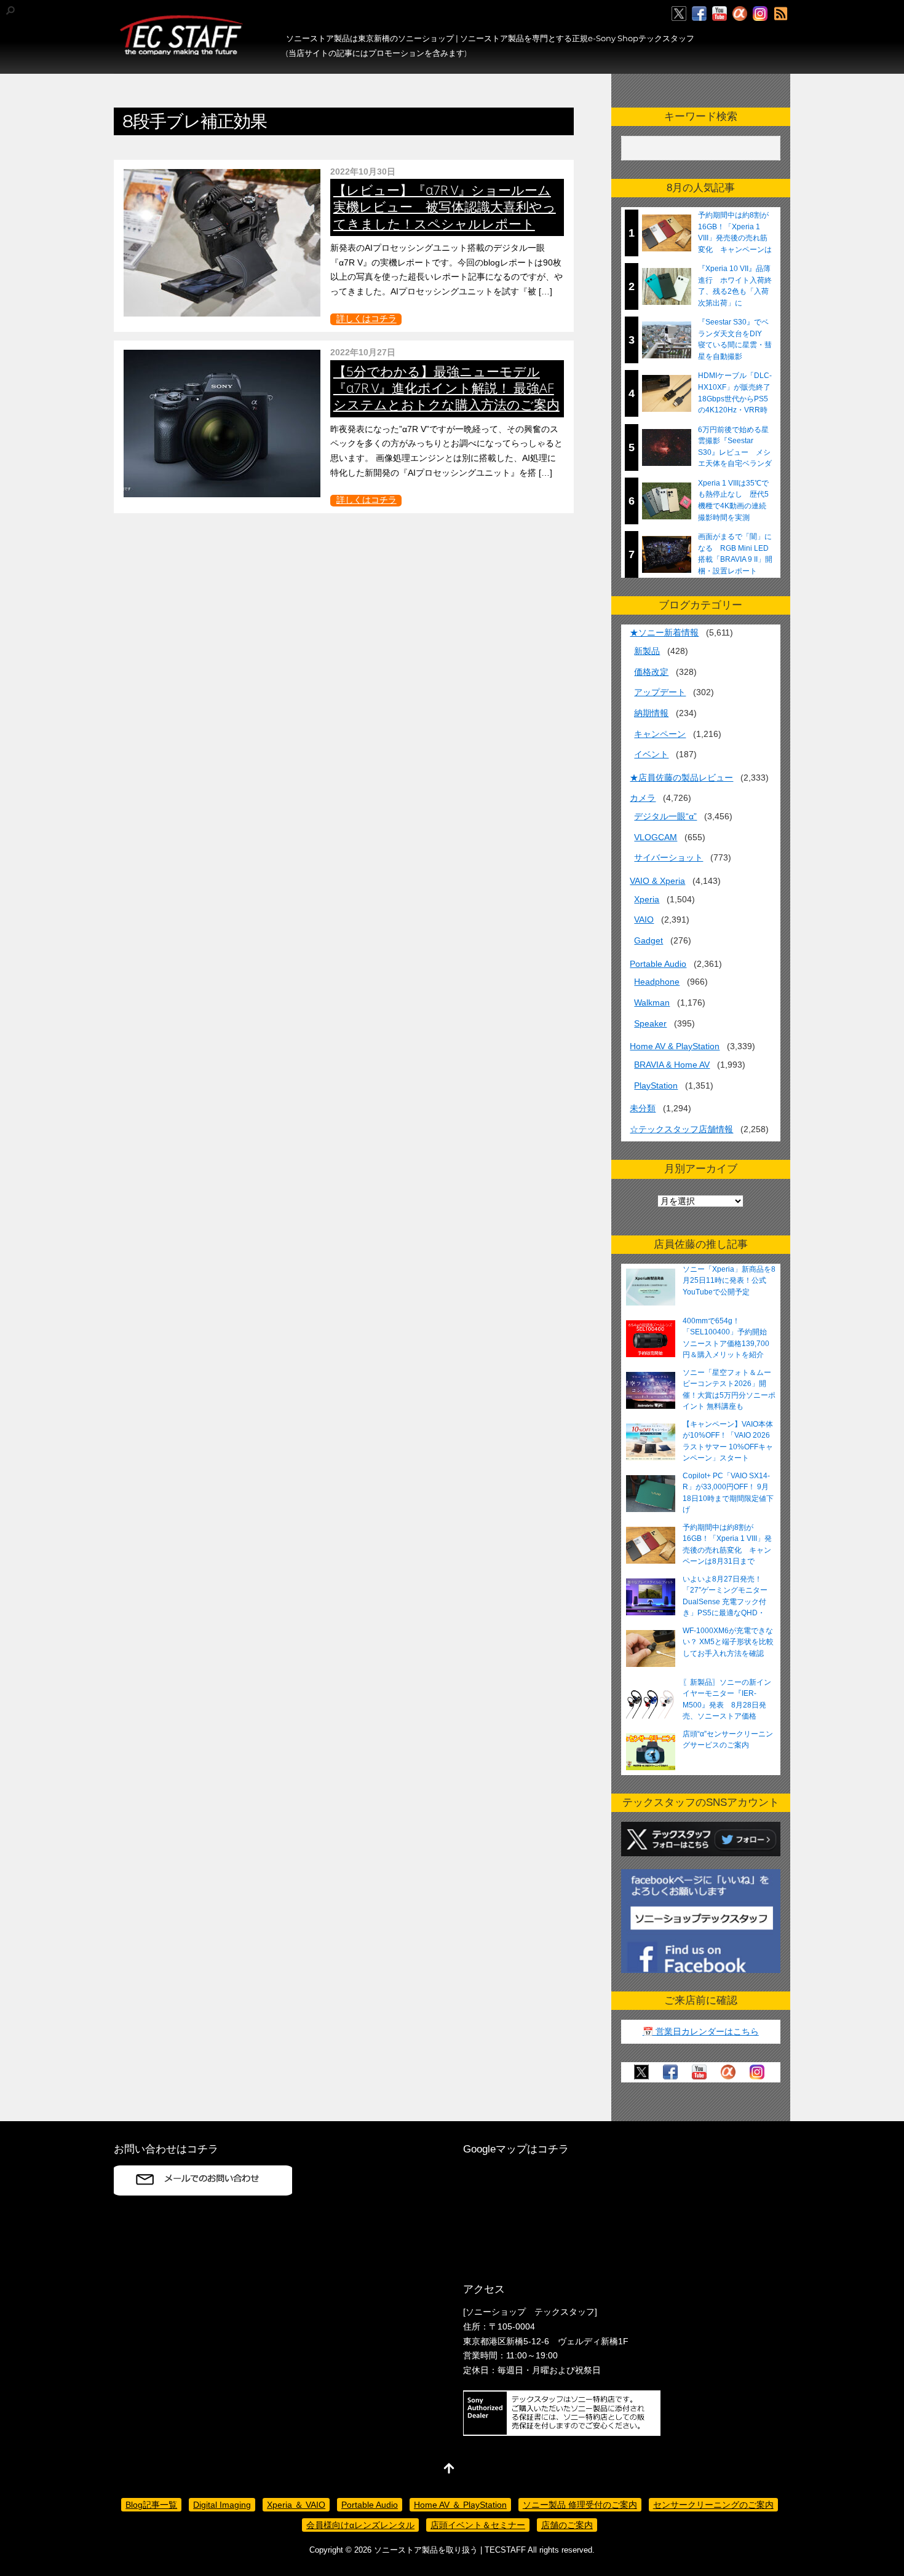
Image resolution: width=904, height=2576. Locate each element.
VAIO (644, 920)
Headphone (657, 982)
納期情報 (651, 713)
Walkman (652, 1002)
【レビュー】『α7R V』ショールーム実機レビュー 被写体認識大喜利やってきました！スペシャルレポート (445, 207)
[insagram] (760, 14)
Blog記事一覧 (151, 2505)
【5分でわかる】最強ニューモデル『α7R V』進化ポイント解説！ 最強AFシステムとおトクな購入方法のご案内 (446, 388)
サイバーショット (668, 857)
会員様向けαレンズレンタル (360, 2525)
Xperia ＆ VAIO (296, 2505)
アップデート (660, 692)
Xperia (647, 899)
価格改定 (651, 672)
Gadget (648, 940)
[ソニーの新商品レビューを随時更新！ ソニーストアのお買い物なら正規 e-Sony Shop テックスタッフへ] (181, 50)
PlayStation (656, 1085)
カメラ (643, 798)
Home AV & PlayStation (675, 1046)
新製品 (647, 651)
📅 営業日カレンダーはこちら (701, 2031)
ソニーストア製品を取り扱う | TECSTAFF (450, 2550)
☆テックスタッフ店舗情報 (681, 1129)
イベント (651, 754)
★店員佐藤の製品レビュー (681, 778)
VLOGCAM (656, 837)
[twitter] (679, 14)
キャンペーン (660, 734)
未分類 (643, 1108)
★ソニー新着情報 (664, 632)
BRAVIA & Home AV (672, 1065)
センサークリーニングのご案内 (713, 2505)
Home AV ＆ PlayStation (460, 2505)
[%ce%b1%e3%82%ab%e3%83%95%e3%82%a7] (740, 14)
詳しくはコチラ (367, 319)
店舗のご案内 (567, 2525)
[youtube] (720, 14)
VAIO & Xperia (657, 881)
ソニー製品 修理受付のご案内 (580, 2505)
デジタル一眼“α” (665, 816)
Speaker (650, 1023)
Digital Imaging (222, 2505)
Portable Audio (658, 964)
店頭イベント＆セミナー (478, 2525)
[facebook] (699, 14)
